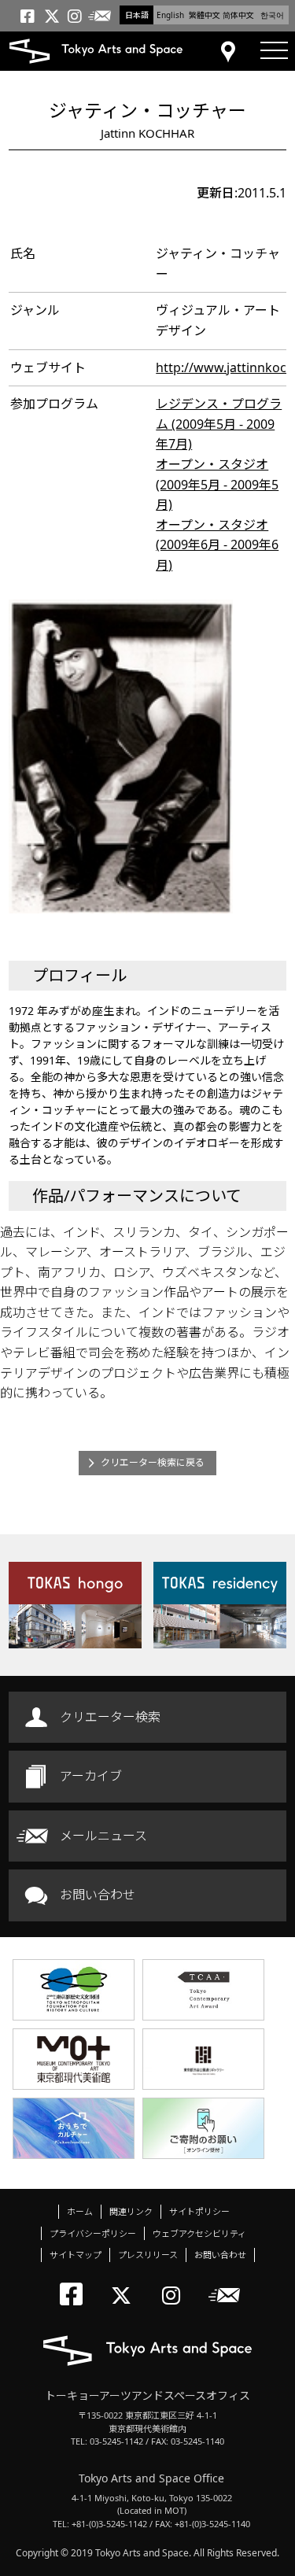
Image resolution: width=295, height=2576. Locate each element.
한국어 (272, 15)
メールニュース (103, 1836)
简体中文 (238, 15)
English (170, 15)
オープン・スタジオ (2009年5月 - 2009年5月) (217, 484)
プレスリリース (148, 2255)
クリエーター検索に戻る (153, 1462)
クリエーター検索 (110, 1717)
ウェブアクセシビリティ (199, 2233)
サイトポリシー (199, 2211)
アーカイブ (91, 1776)
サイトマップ (76, 2255)
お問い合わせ (98, 1895)
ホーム (80, 2211)
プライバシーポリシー (93, 2233)
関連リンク (131, 2211)
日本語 (137, 15)
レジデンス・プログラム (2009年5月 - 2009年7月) (219, 424)
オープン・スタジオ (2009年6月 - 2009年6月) (217, 545)
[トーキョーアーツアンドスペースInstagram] (176, 2282)
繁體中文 (205, 15)
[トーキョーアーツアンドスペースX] (125, 2282)
